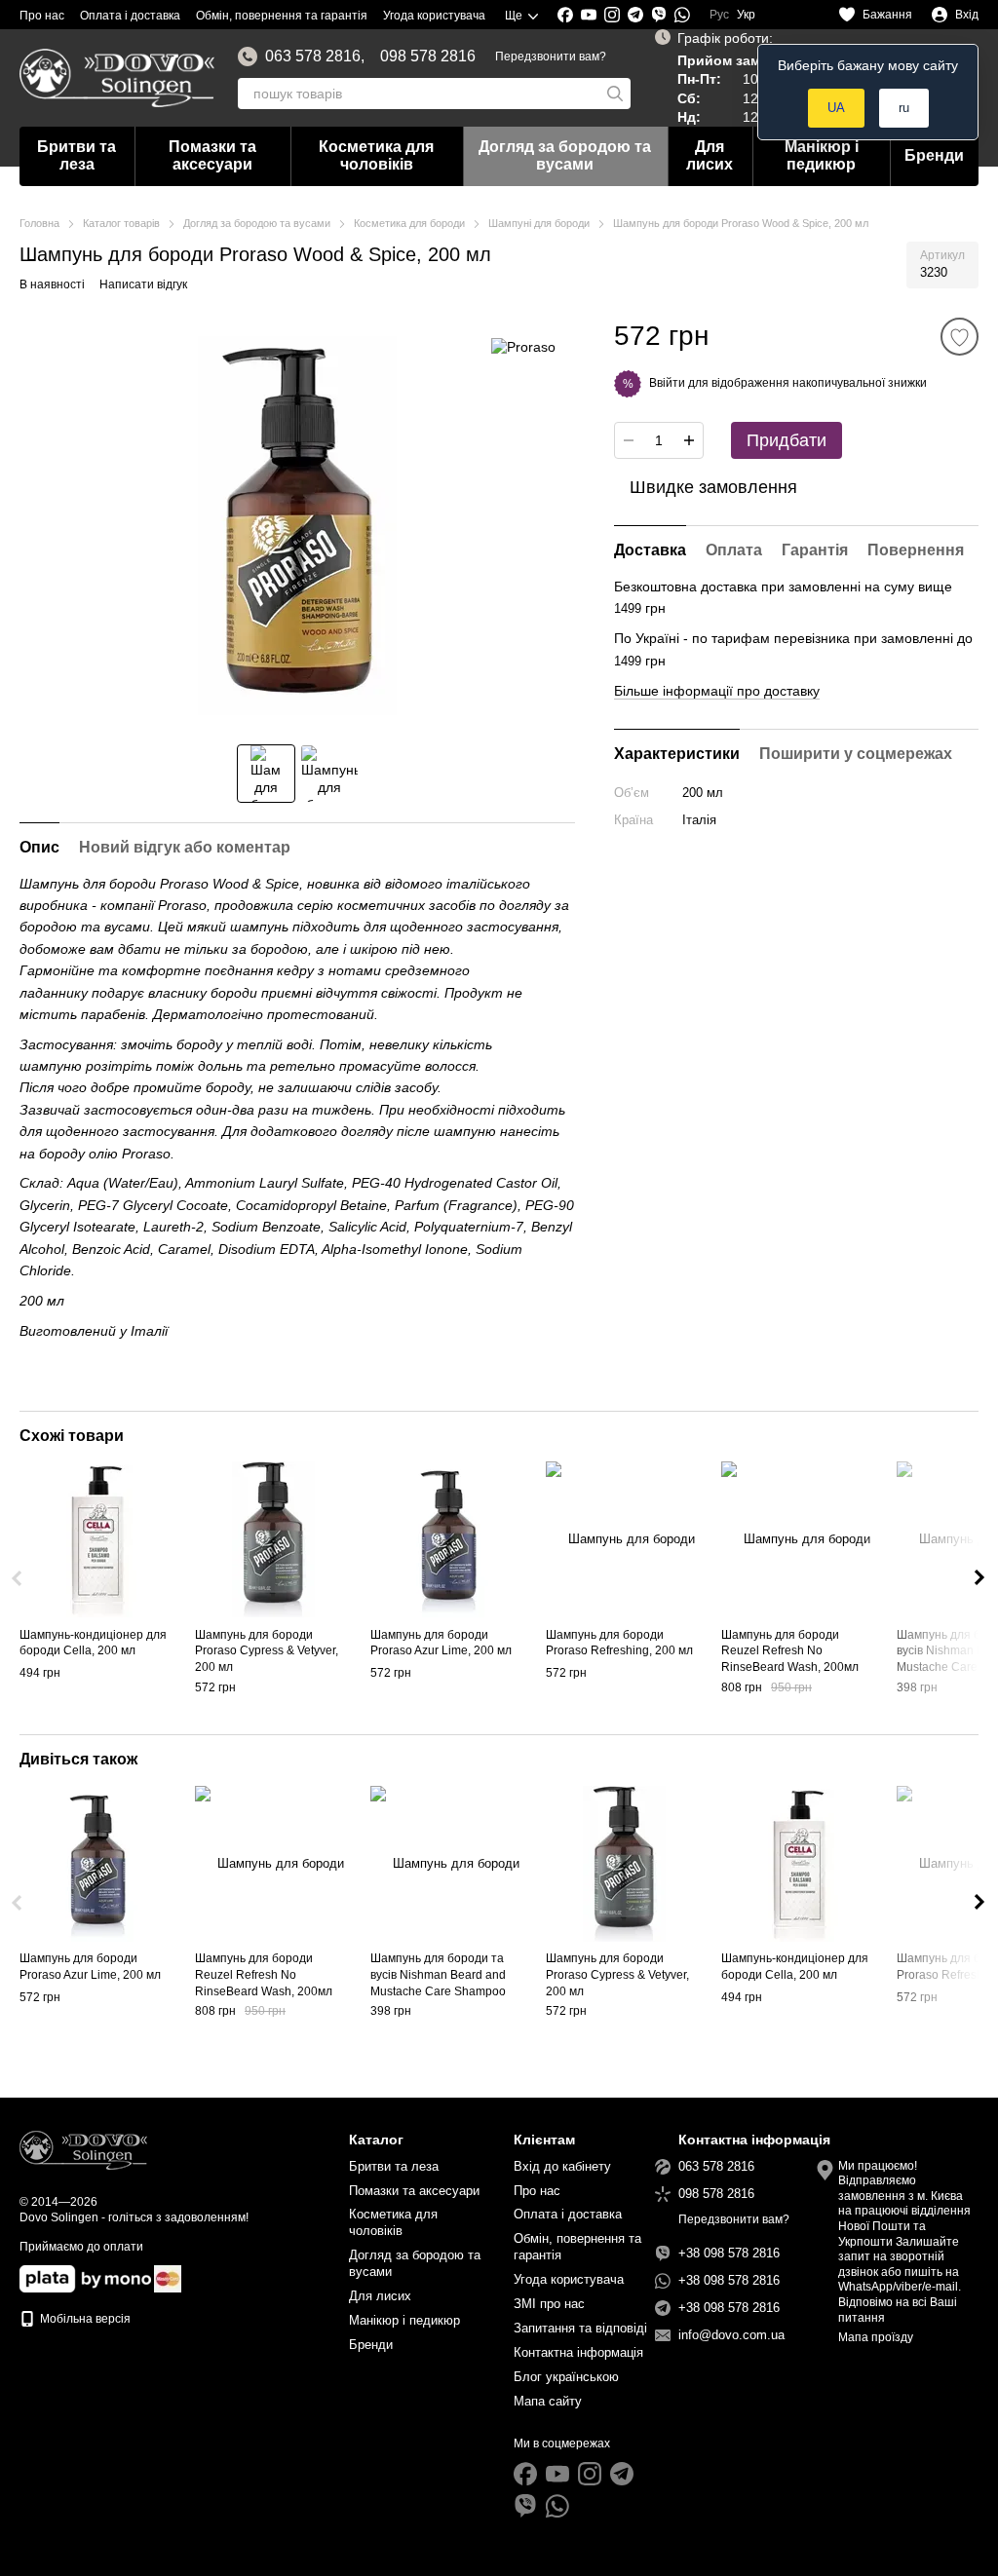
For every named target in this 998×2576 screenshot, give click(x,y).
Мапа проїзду (876, 2337)
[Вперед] (979, 1578)
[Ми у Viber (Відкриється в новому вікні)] (659, 15)
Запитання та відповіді (580, 2328)
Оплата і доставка (130, 16)
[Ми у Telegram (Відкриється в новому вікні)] (635, 15)
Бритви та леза (77, 155)
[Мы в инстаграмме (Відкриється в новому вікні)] (612, 15)
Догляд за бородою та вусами (565, 155)
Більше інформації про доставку (717, 691)
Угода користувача (434, 16)
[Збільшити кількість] (689, 440)
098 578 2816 (428, 57)
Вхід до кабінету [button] (562, 2166)
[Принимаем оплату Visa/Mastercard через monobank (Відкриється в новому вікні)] (85, 2278)
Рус (719, 15)
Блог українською (566, 2377)
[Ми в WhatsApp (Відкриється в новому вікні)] (682, 15)
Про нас (42, 16)
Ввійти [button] (667, 383)
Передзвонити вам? (551, 57)
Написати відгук (143, 284)
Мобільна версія (84, 2319)
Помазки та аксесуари (212, 155)
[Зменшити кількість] (629, 440)
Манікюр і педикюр (822, 155)
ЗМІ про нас (549, 2304)
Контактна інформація (578, 2352)
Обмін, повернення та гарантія (282, 16)
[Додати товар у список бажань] (960, 337)
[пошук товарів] (615, 94)
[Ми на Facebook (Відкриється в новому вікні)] (565, 15)
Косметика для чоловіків (376, 155)
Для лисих (710, 155)
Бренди (934, 155)
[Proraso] (523, 346)
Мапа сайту (548, 2401)
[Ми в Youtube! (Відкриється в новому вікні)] (589, 15)
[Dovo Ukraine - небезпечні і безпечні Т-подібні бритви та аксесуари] (83, 2150)
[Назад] (19, 1578)
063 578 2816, (315, 57)
